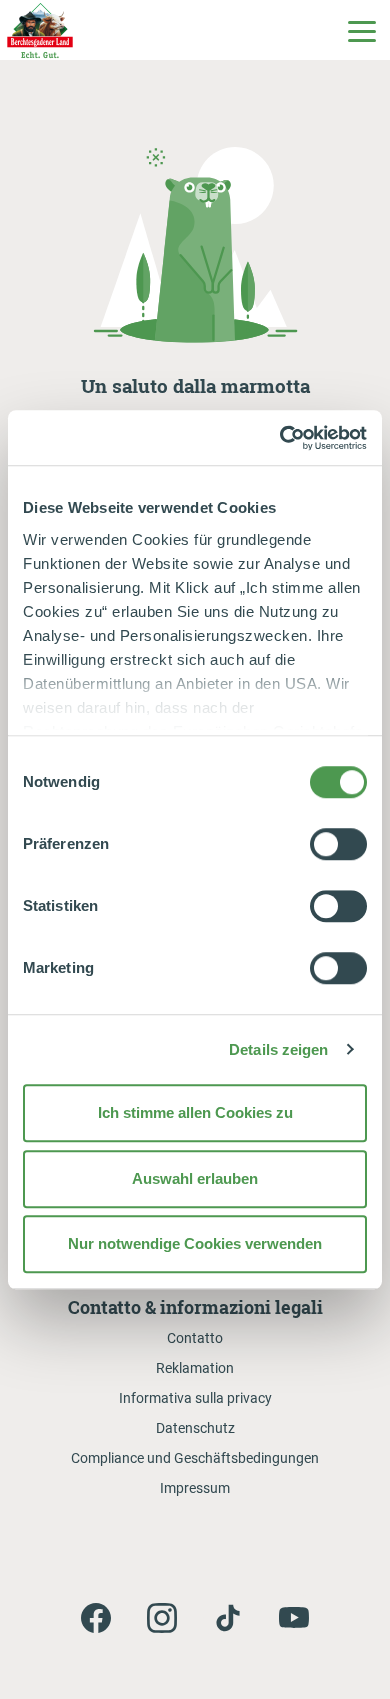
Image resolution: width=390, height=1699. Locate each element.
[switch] (338, 844)
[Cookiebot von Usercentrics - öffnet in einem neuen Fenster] (280, 438)
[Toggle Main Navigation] (361, 30)
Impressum (195, 1488)
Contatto (195, 1338)
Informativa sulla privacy (195, 1398)
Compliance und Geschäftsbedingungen (195, 1458)
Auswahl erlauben (195, 1178)
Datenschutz (195, 1428)
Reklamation (195, 1368)
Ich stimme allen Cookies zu (195, 1112)
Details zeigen (278, 1049)
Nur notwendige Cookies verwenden (195, 1243)
